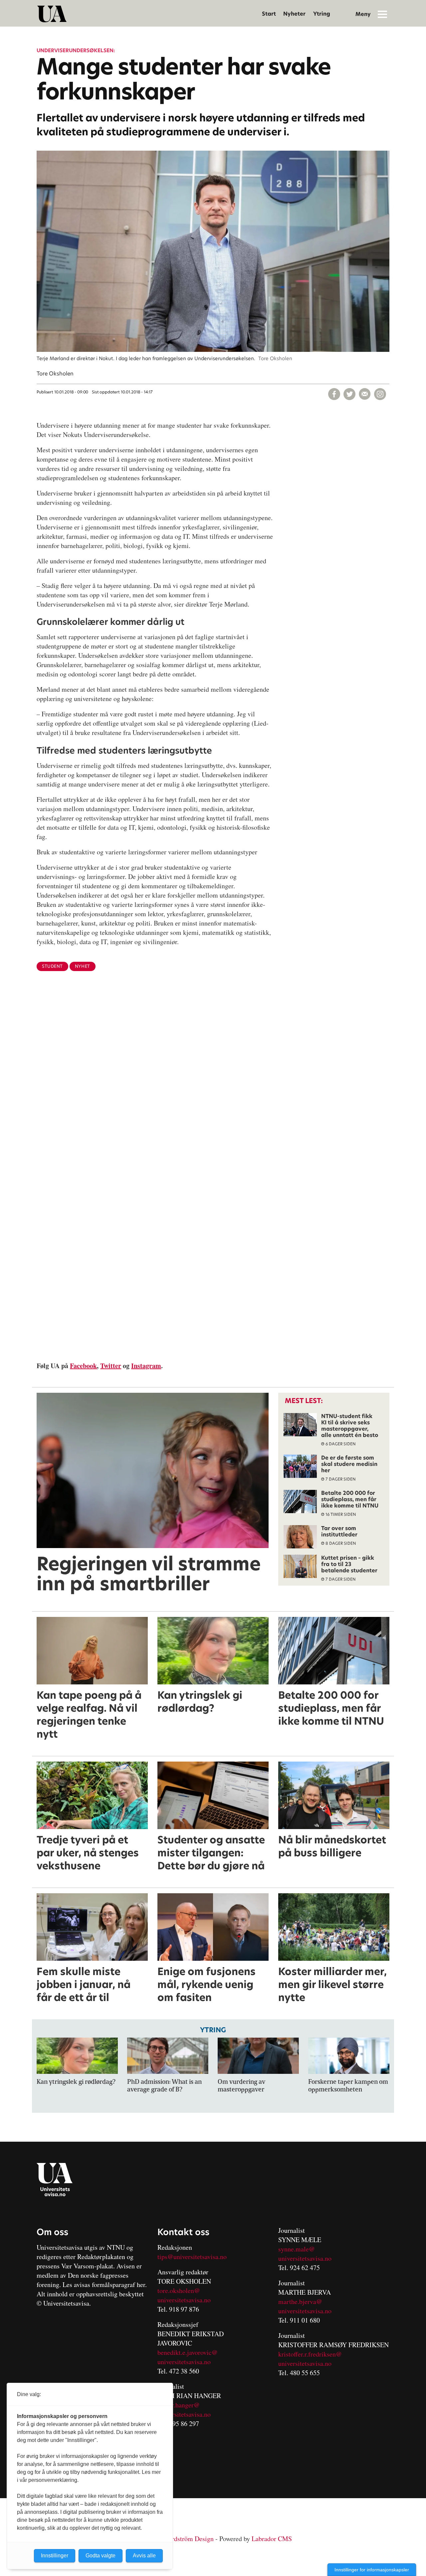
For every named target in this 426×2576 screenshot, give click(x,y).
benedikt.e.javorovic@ (188, 2352)
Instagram (146, 1366)
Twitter (111, 1366)
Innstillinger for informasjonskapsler (372, 2570)
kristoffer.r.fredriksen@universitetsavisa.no (310, 2359)
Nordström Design (189, 2539)
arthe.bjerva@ (303, 2301)
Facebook (83, 1366)
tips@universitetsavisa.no (192, 2257)
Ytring (322, 14)
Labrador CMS (272, 2539)
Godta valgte (101, 2556)
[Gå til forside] (52, 14)
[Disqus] (213, 1085)
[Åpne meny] (382, 14)
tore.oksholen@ (179, 2290)
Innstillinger (55, 2556)
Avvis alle (144, 2556)
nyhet (83, 966)
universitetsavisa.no (184, 2300)
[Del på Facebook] (334, 394)
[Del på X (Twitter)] (349, 394)
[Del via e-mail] (365, 394)
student (52, 966)
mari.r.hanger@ (179, 2405)
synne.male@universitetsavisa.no (305, 2254)
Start (269, 14)
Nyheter (294, 14)
